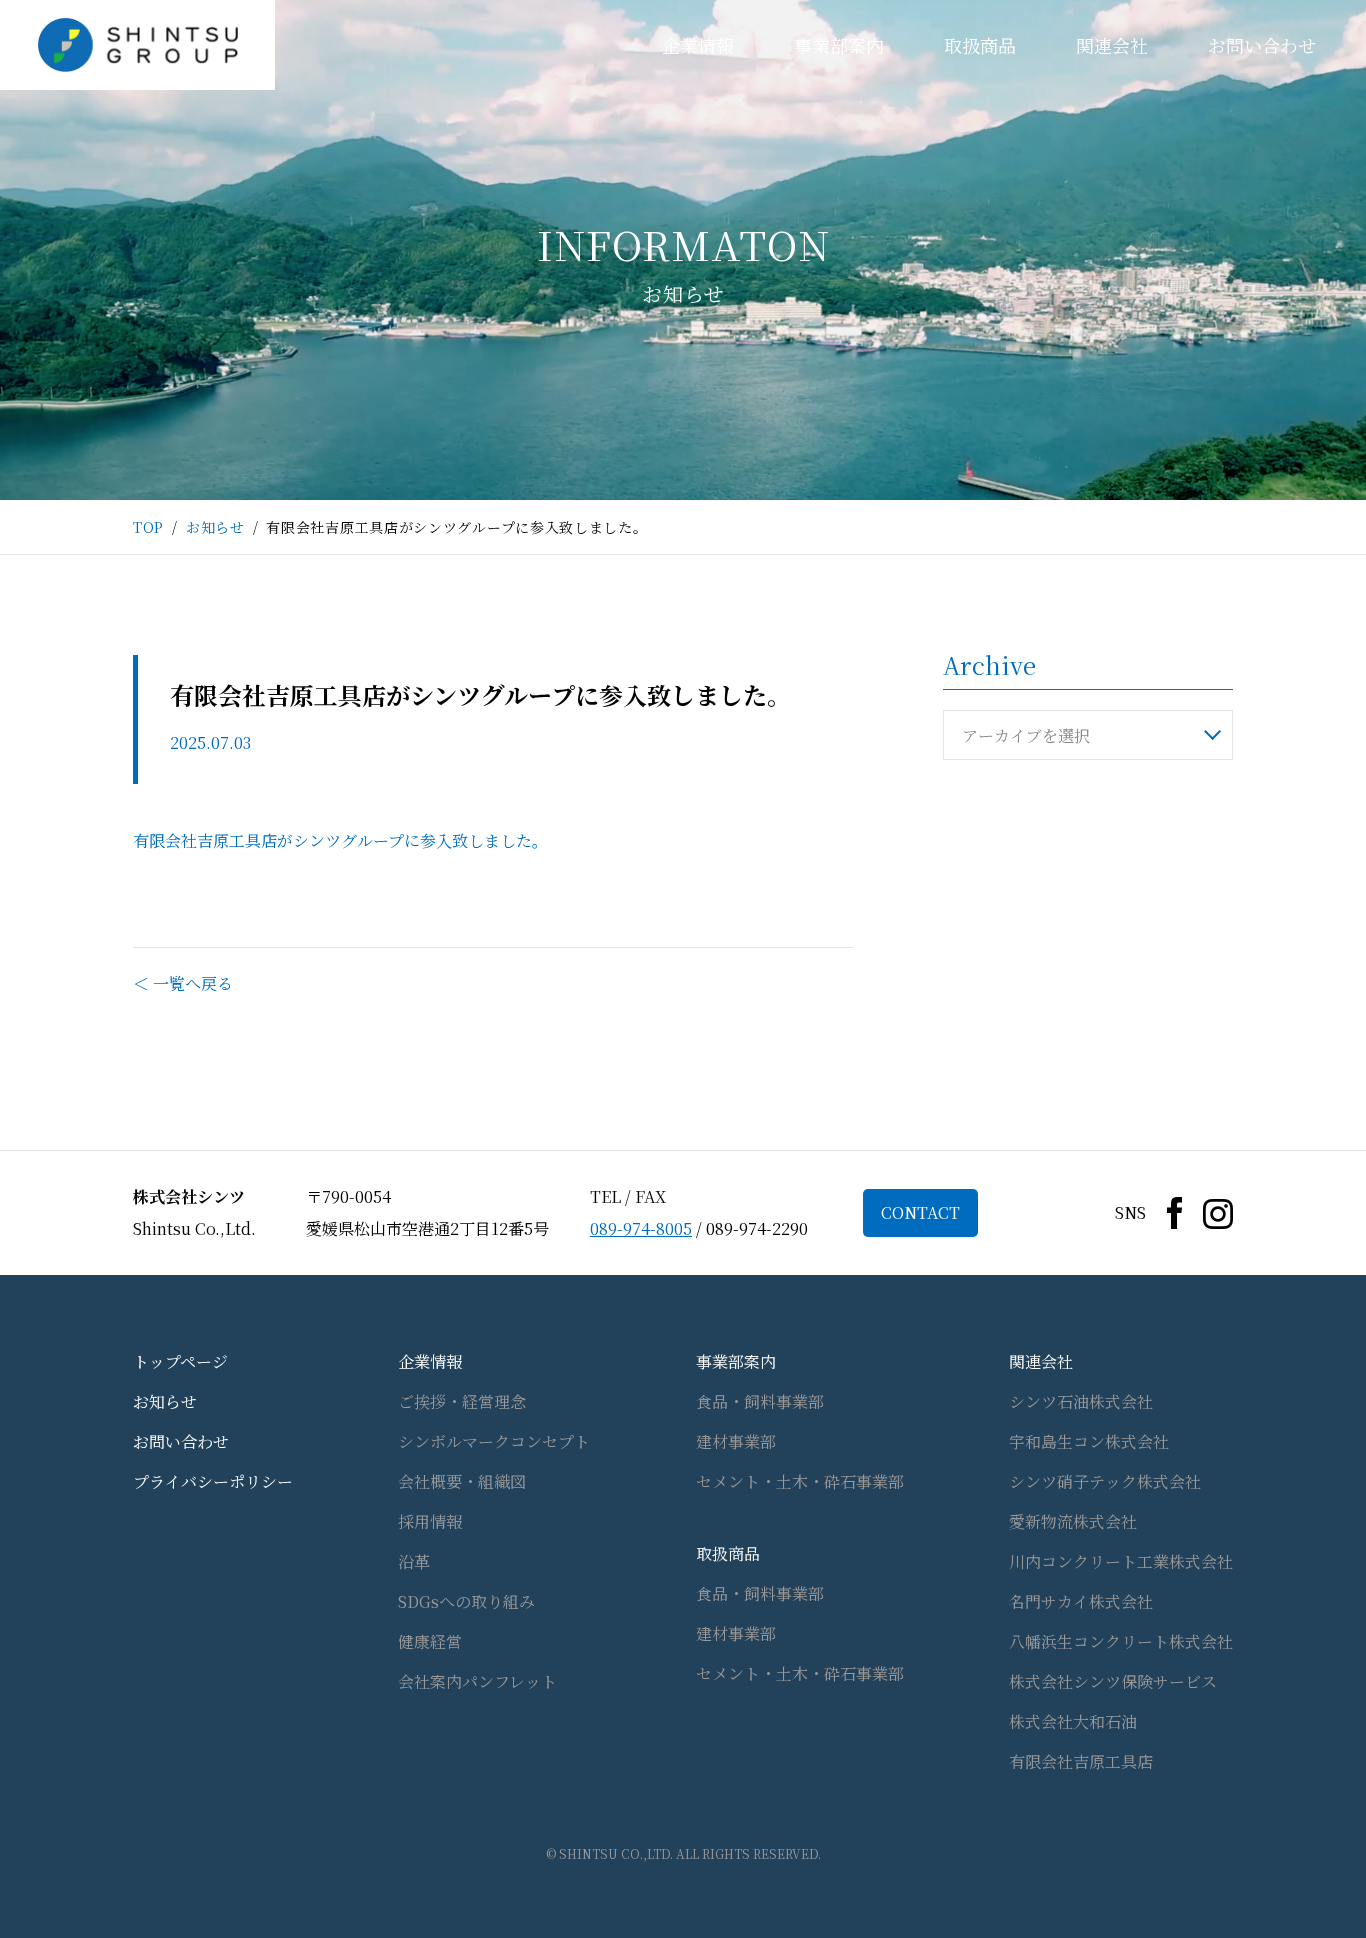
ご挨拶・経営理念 (462, 1401)
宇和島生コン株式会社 (1089, 1441)
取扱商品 (980, 45)
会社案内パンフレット (477, 1681)
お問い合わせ (1262, 45)
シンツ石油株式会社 (1081, 1401)
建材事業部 (736, 1441)
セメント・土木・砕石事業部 (800, 1481)
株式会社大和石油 (1073, 1721)
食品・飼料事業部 (760, 1401)
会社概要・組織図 (462, 1481)
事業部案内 (839, 45)
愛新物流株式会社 (1073, 1521)
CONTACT (920, 1212)
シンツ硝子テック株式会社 (1105, 1481)
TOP (148, 527)
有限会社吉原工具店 (1081, 1761)
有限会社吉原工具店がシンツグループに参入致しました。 (340, 840)
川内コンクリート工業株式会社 (1121, 1561)
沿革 (414, 1561)
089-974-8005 (641, 1228)
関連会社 (1112, 45)
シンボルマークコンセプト (494, 1441)
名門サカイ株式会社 (1081, 1601)
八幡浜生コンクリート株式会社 (1121, 1641)
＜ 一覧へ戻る (183, 983)
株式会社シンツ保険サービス (1113, 1681)
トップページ (180, 1361)
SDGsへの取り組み (466, 1601)
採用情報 (430, 1521)
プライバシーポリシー (213, 1481)
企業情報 (698, 45)
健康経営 (430, 1641)
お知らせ (215, 527)
